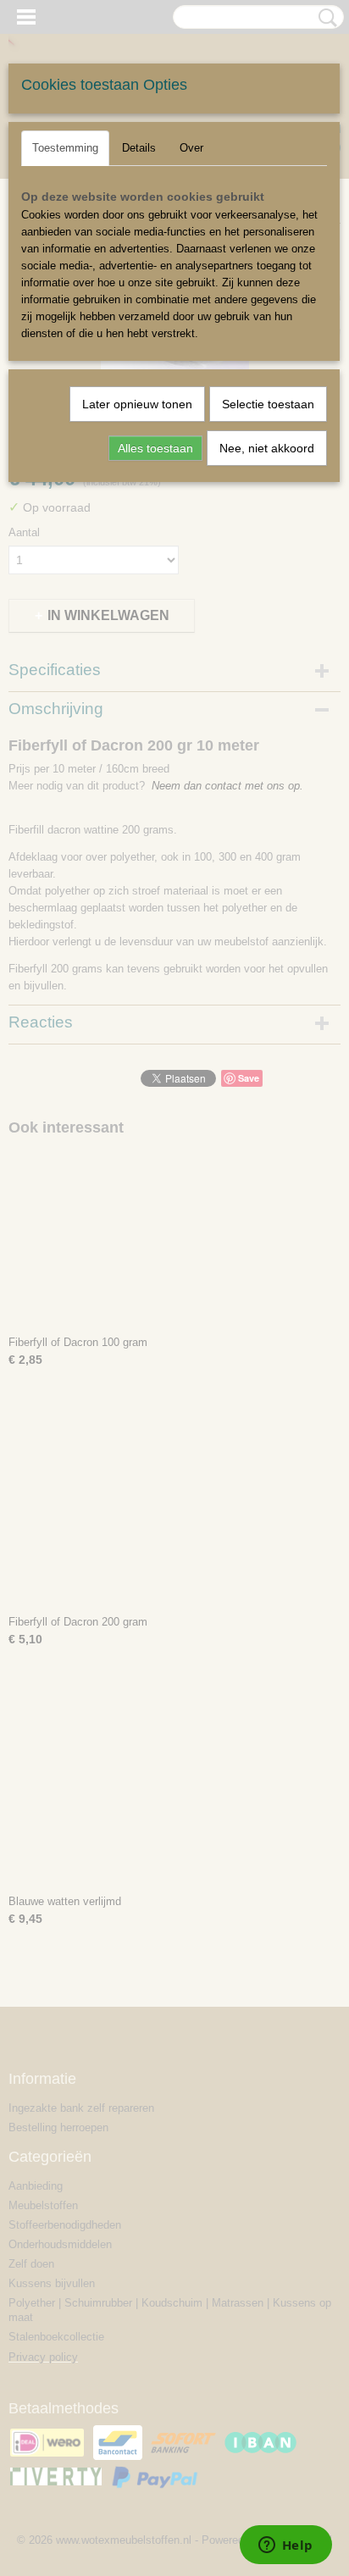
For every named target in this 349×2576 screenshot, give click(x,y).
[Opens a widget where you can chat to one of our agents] (285, 2546)
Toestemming (65, 148)
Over (191, 148)
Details (139, 148)
